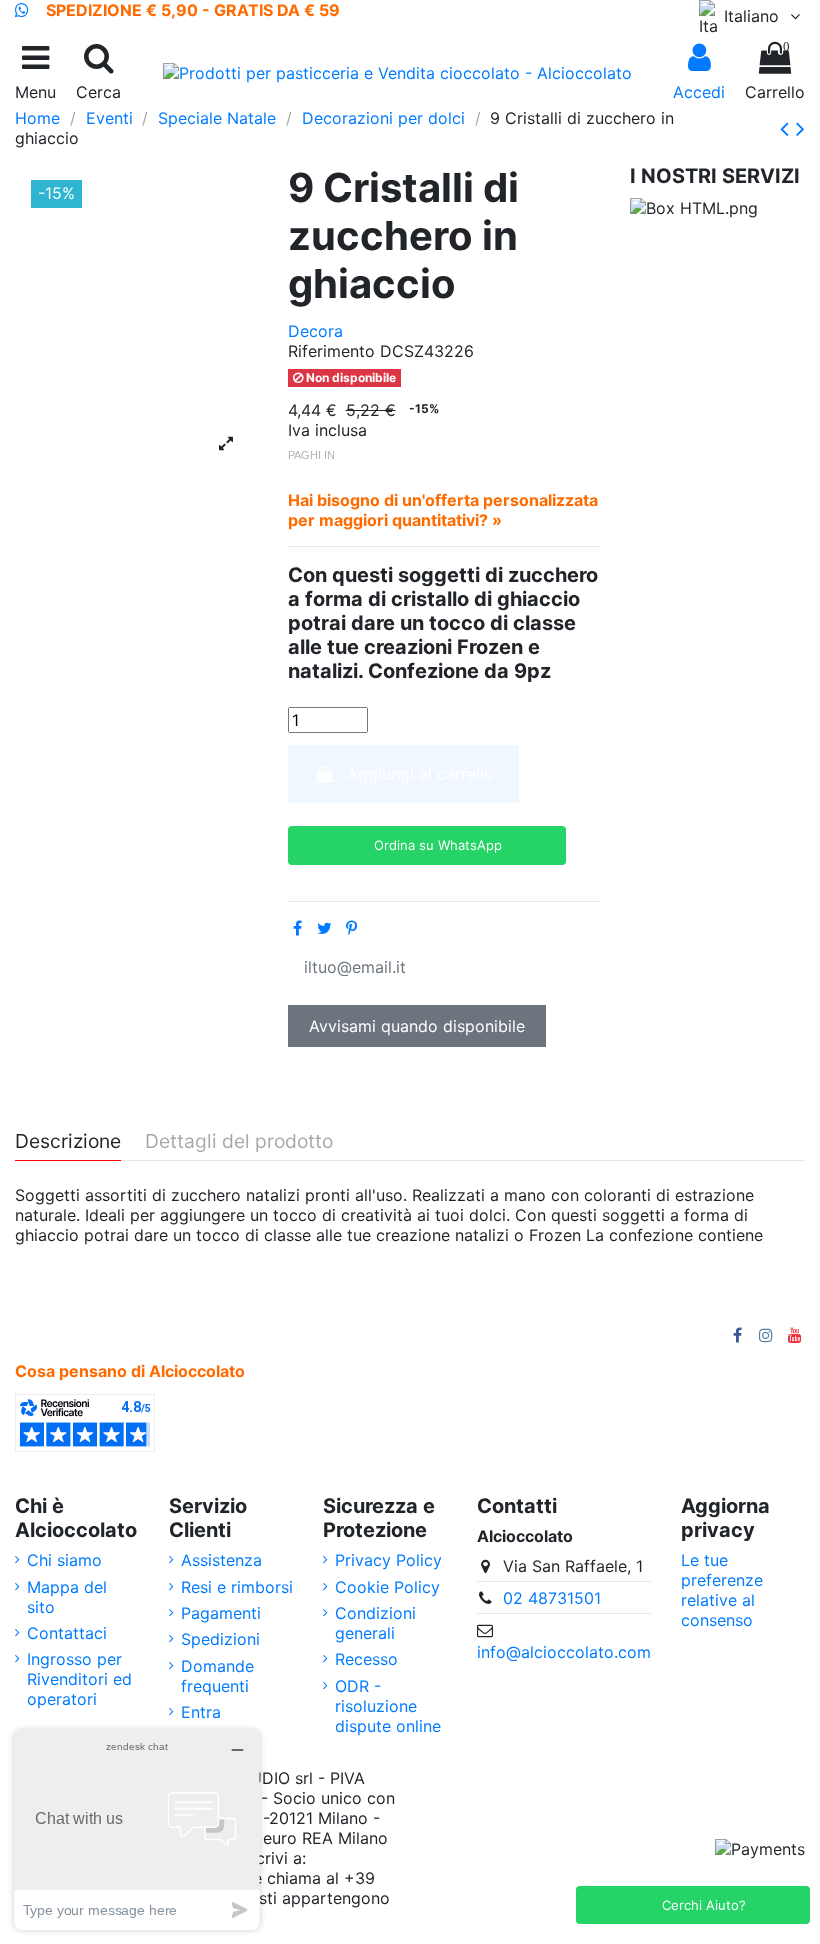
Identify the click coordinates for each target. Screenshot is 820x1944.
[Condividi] (297, 928)
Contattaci (67, 1633)
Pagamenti (221, 1613)
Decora (315, 331)
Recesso (366, 1659)
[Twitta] (324, 928)
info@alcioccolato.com (564, 1652)
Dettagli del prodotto (239, 1142)
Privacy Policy (388, 1560)
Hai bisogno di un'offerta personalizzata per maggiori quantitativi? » (443, 510)
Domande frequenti (217, 1676)
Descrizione (68, 1142)
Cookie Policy (387, 1587)
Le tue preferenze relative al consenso (722, 1590)
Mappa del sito (67, 1597)
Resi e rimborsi (237, 1587)
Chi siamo (64, 1560)
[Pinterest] (351, 928)
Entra (201, 1712)
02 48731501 (552, 1598)
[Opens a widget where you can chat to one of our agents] (137, 1829)
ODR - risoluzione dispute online (388, 1706)
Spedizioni (220, 1639)
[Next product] (800, 128)
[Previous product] (788, 128)
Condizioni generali (375, 1623)
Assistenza (221, 1560)
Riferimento (331, 351)
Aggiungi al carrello (420, 774)
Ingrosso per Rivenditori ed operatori (79, 1679)
